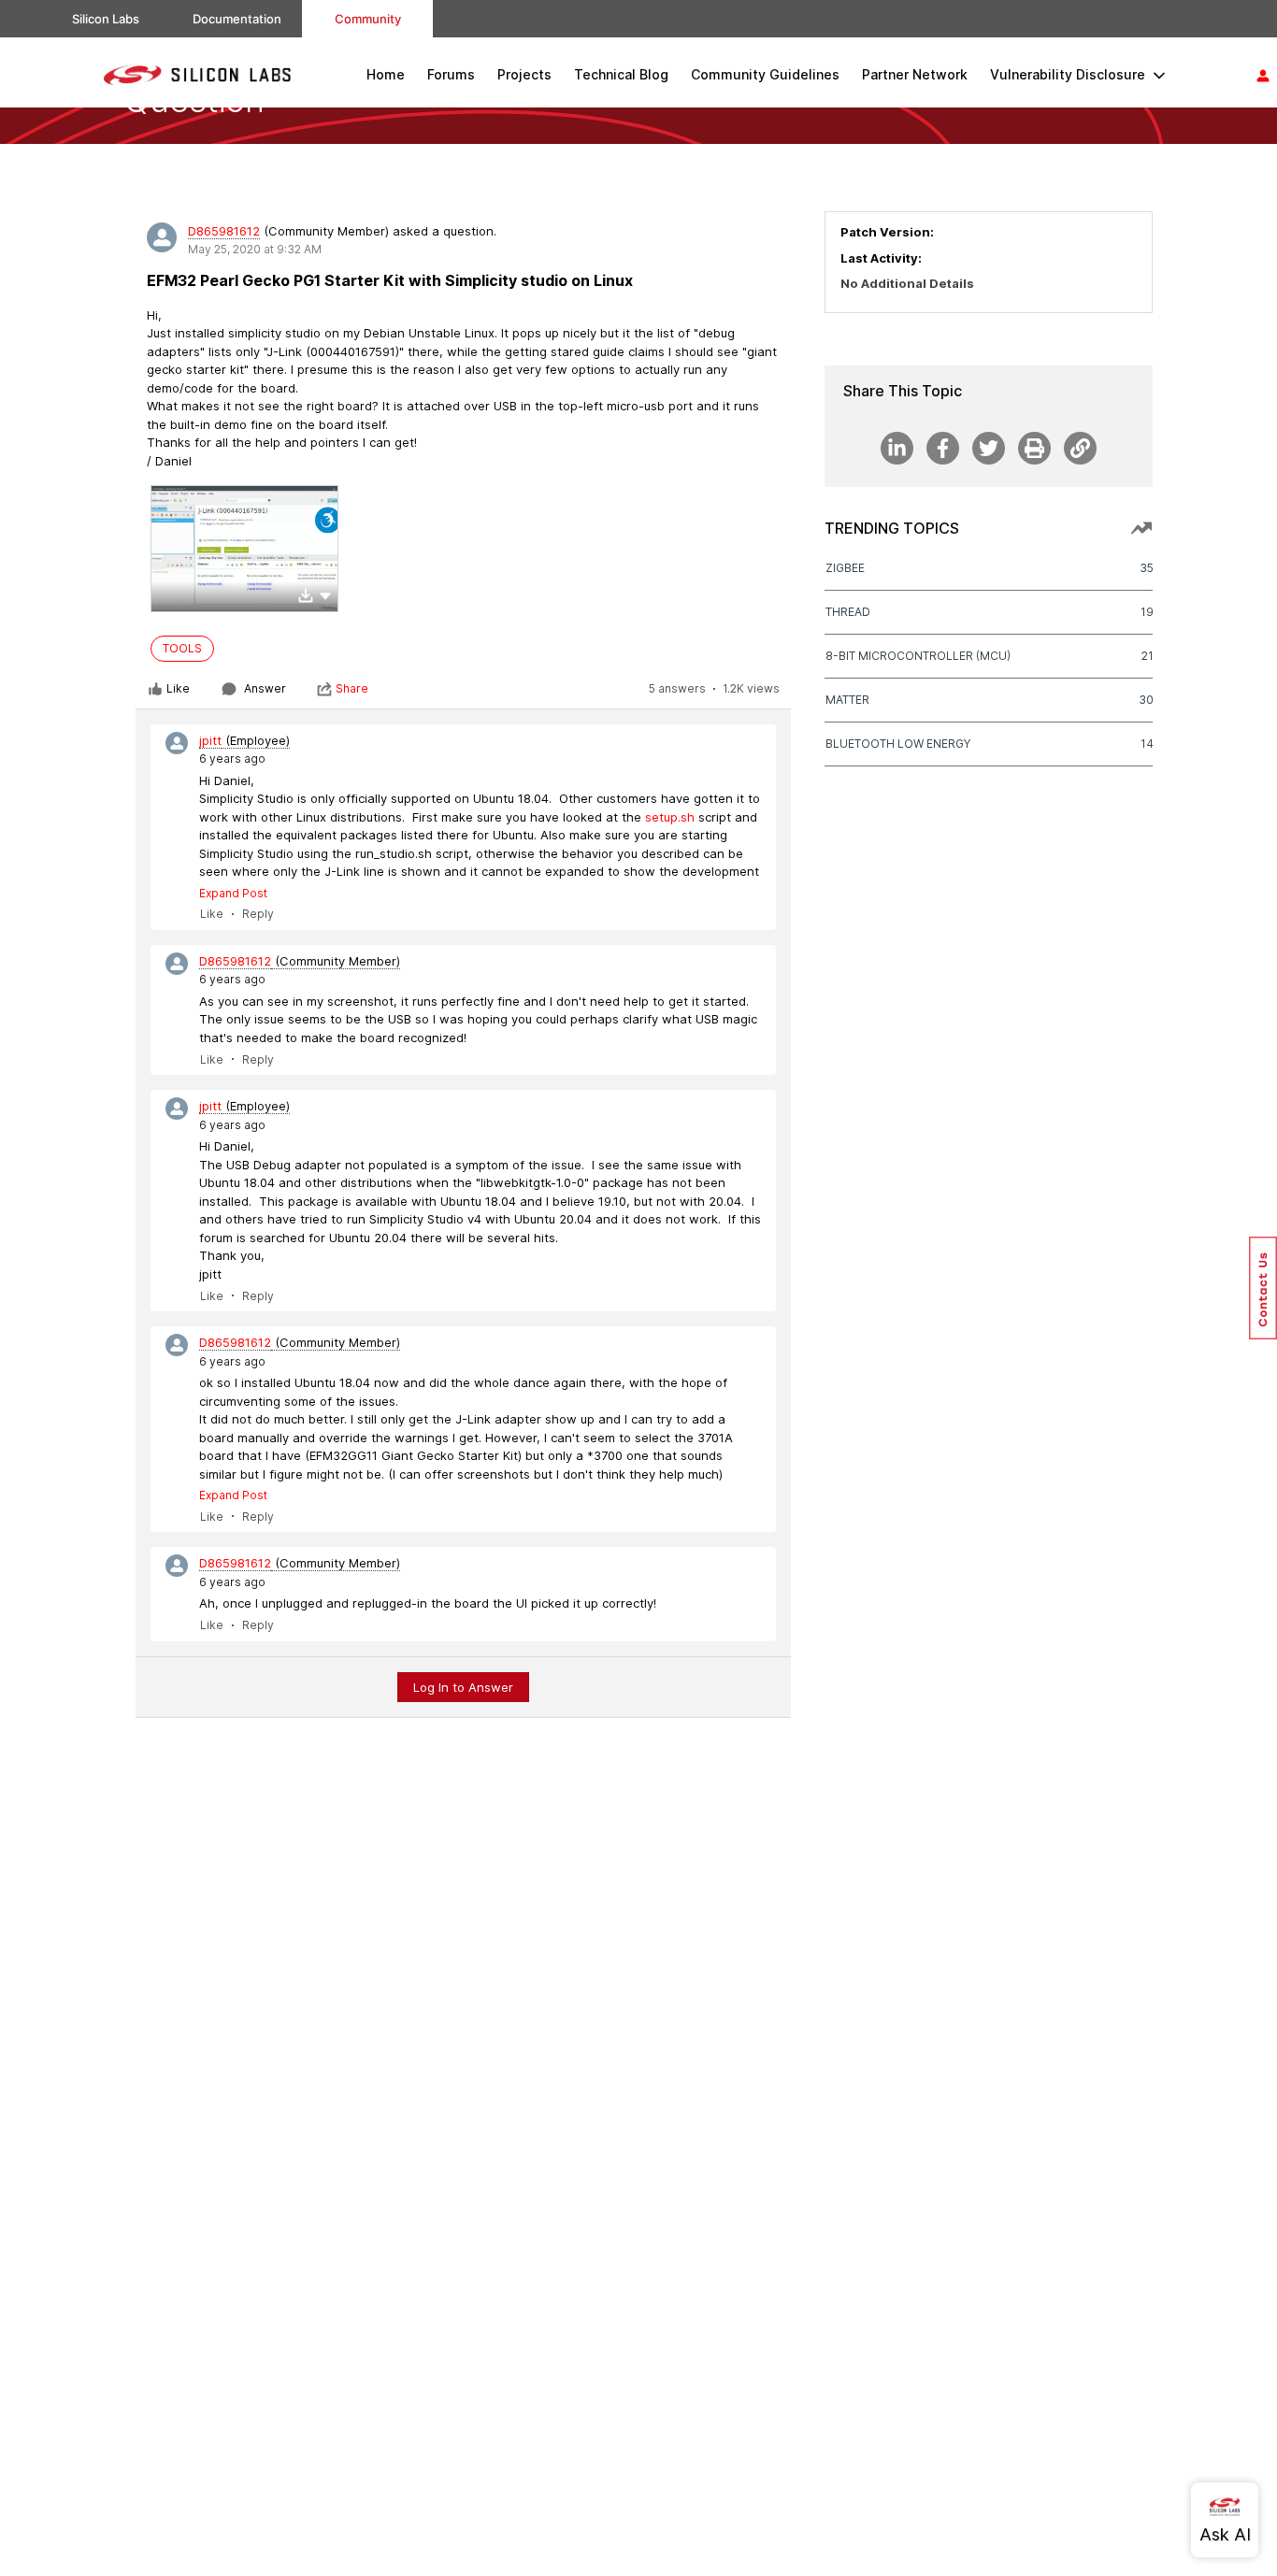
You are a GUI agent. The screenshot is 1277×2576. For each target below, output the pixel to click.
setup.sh (670, 817)
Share (352, 688)
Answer (265, 688)
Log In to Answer (463, 1687)
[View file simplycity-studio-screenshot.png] (244, 549)
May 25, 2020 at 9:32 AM (255, 249)
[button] (325, 594)
